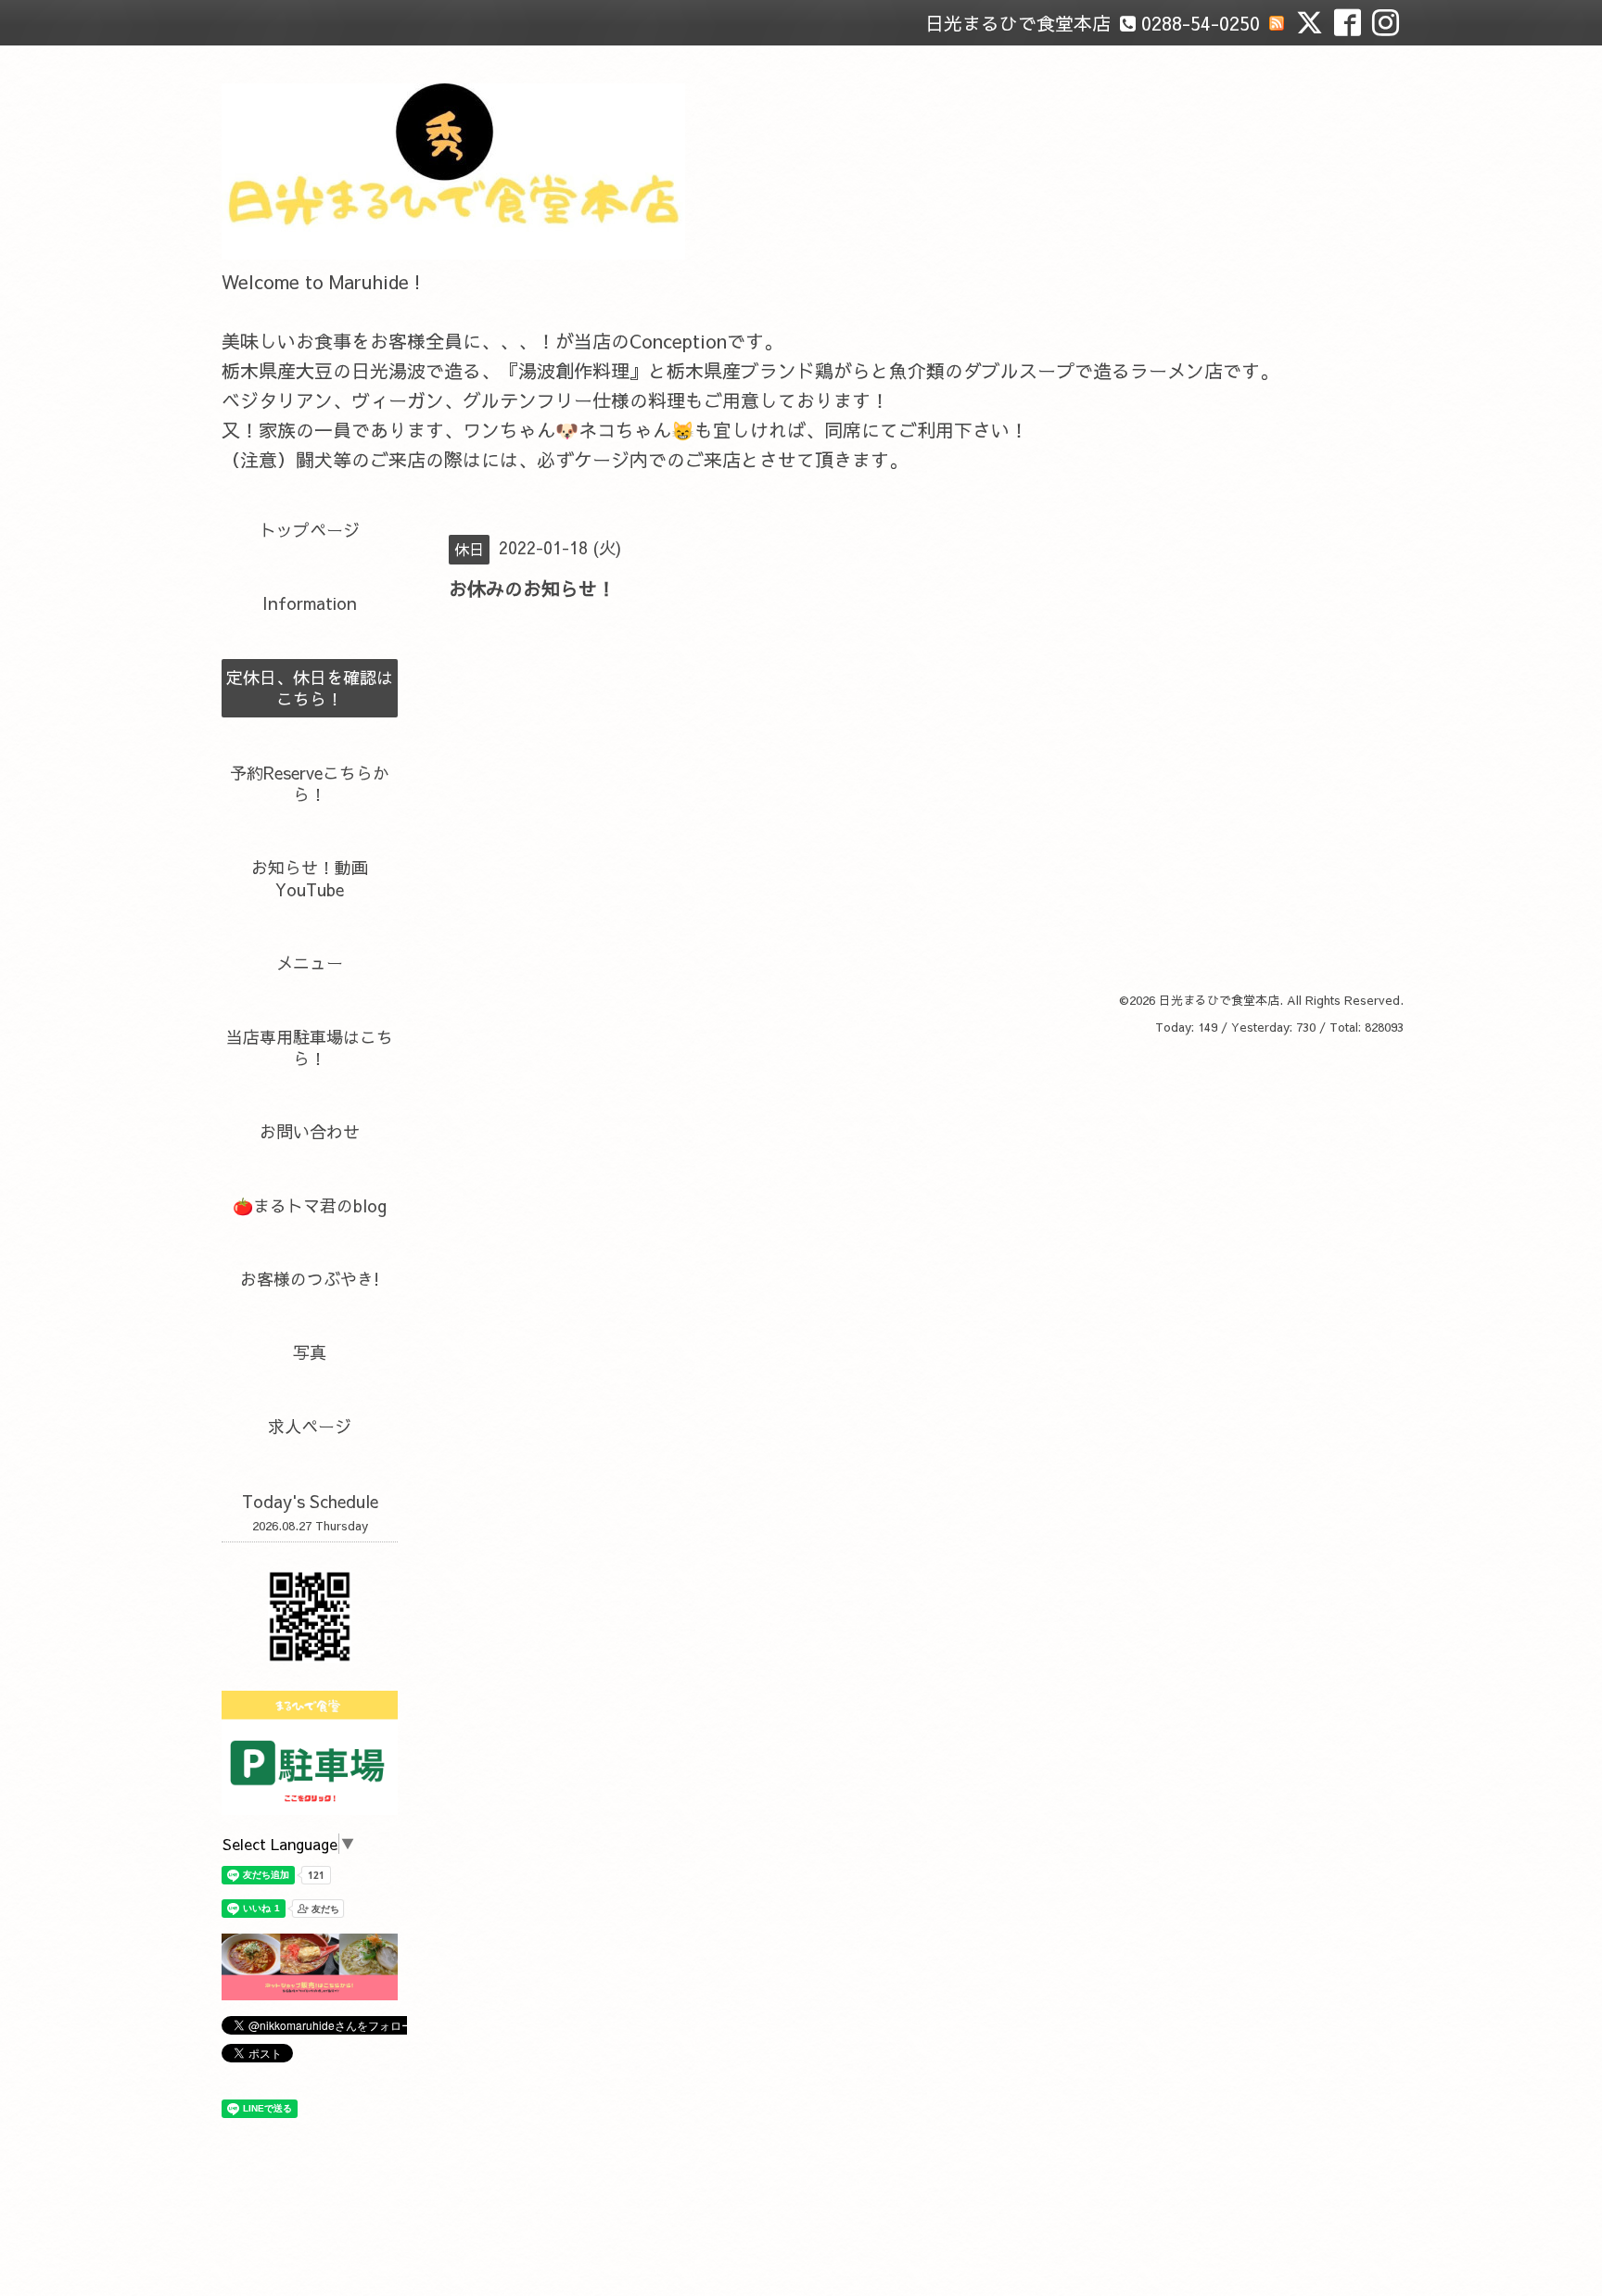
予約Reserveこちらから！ (310, 783)
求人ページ (310, 1426)
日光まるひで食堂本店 (1219, 1000)
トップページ (310, 530)
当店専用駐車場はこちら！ (310, 1047)
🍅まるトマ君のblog (310, 1205)
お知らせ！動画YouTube (310, 878)
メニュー (310, 963)
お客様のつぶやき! (310, 1279)
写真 (310, 1352)
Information (310, 603)
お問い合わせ (310, 1131)
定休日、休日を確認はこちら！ (310, 688)
